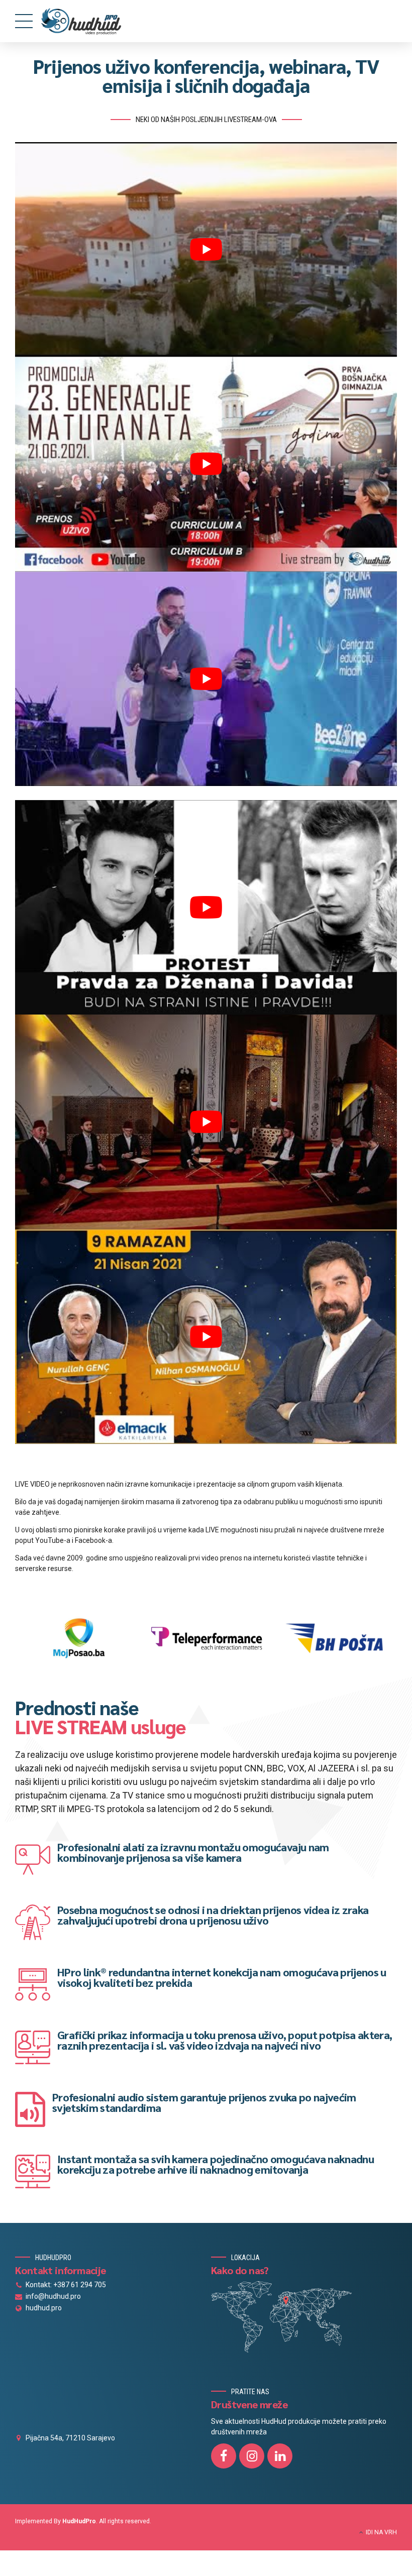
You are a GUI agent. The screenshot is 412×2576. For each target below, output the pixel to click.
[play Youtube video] (206, 249)
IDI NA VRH (381, 2532)
